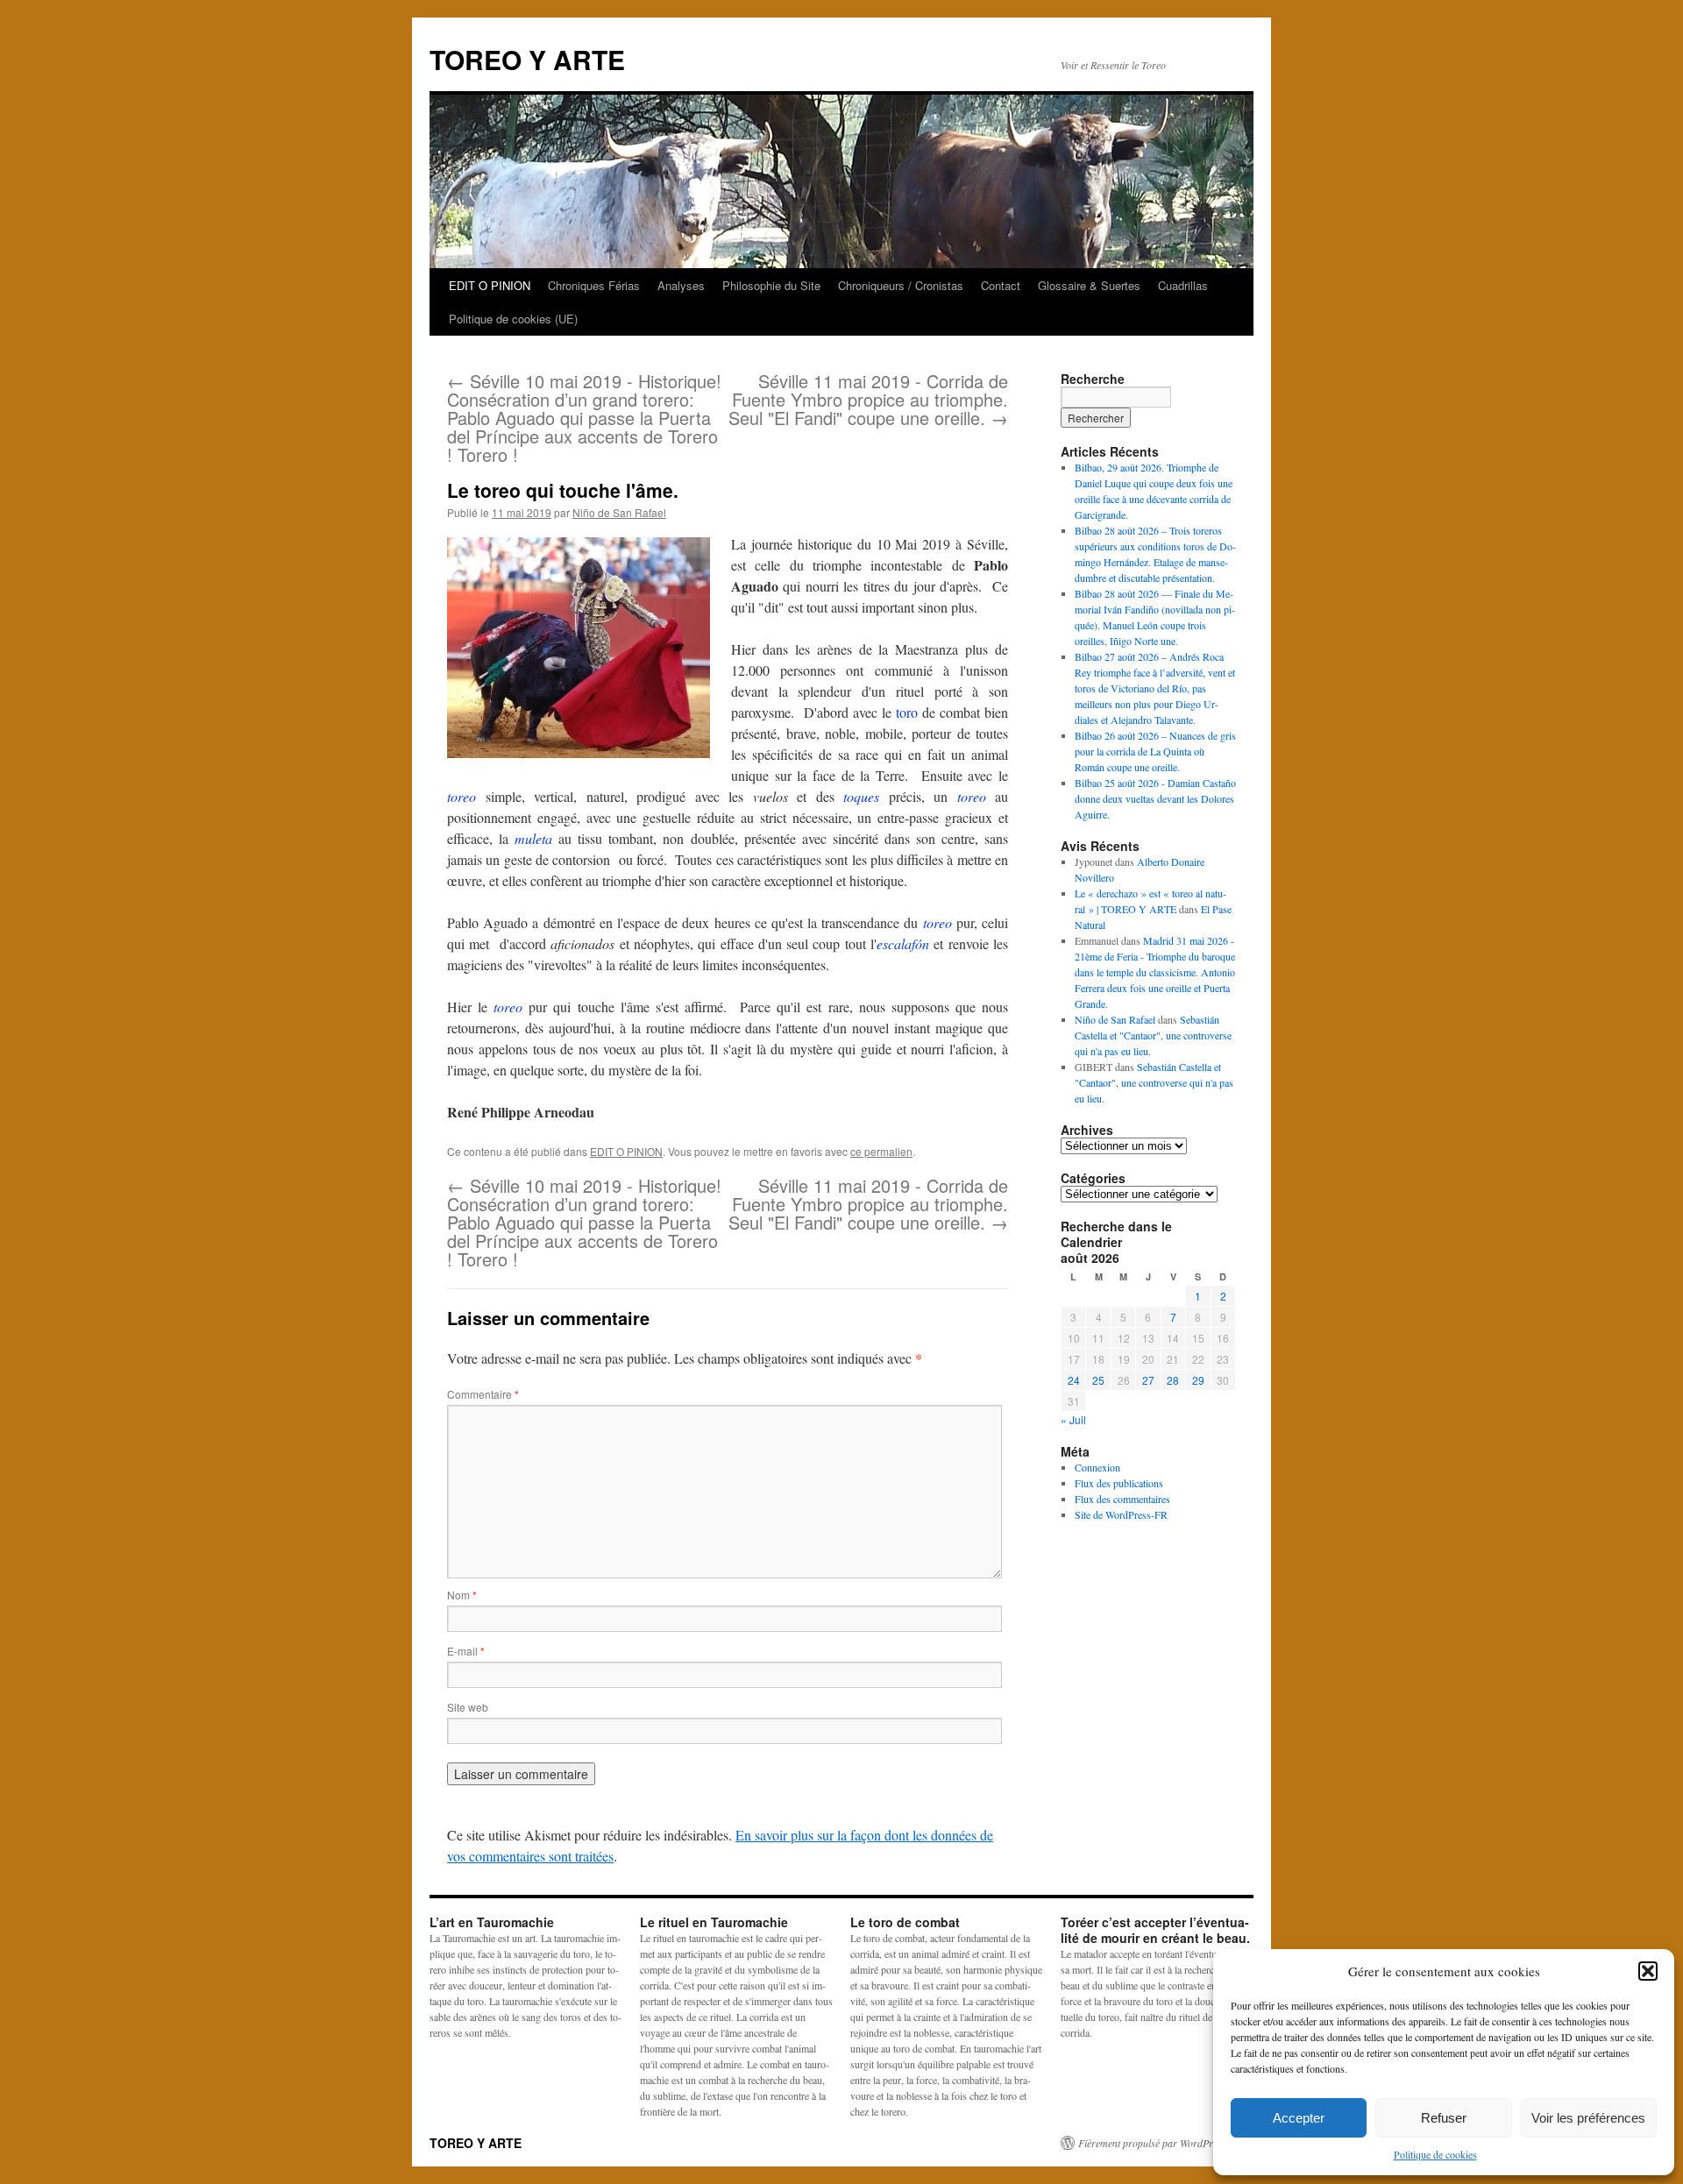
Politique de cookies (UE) (513, 319)
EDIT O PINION (490, 285)
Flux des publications (1119, 1483)
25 (1098, 1380)
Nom (462, 1595)
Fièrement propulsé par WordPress (1152, 2143)
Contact (1001, 285)
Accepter (1299, 2118)
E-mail (466, 1651)
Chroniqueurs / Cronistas (901, 285)
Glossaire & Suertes (1089, 285)
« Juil (1073, 1419)
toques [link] (861, 796)
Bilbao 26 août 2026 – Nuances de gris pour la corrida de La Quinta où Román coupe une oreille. (1155, 751)
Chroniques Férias (594, 285)
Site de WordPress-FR (1121, 1514)
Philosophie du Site (771, 285)
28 (1173, 1380)
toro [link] (907, 712)
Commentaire (483, 1394)
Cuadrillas (1183, 285)
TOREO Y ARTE (527, 59)
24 (1074, 1380)
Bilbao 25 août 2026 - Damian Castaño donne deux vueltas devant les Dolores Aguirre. (1155, 798)
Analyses (681, 285)
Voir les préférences (1588, 2118)
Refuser (1444, 2118)
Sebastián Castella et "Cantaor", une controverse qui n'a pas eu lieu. (1153, 1035)
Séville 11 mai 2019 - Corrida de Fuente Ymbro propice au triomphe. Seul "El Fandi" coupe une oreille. (868, 399)
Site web (468, 1707)
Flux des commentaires (1122, 1499)
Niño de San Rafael (619, 512)
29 (1198, 1380)
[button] (1648, 1971)
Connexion (1097, 1467)
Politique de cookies (1435, 2154)
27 (1148, 1380)
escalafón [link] (903, 943)
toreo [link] (462, 796)
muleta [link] (533, 838)
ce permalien (881, 1151)
